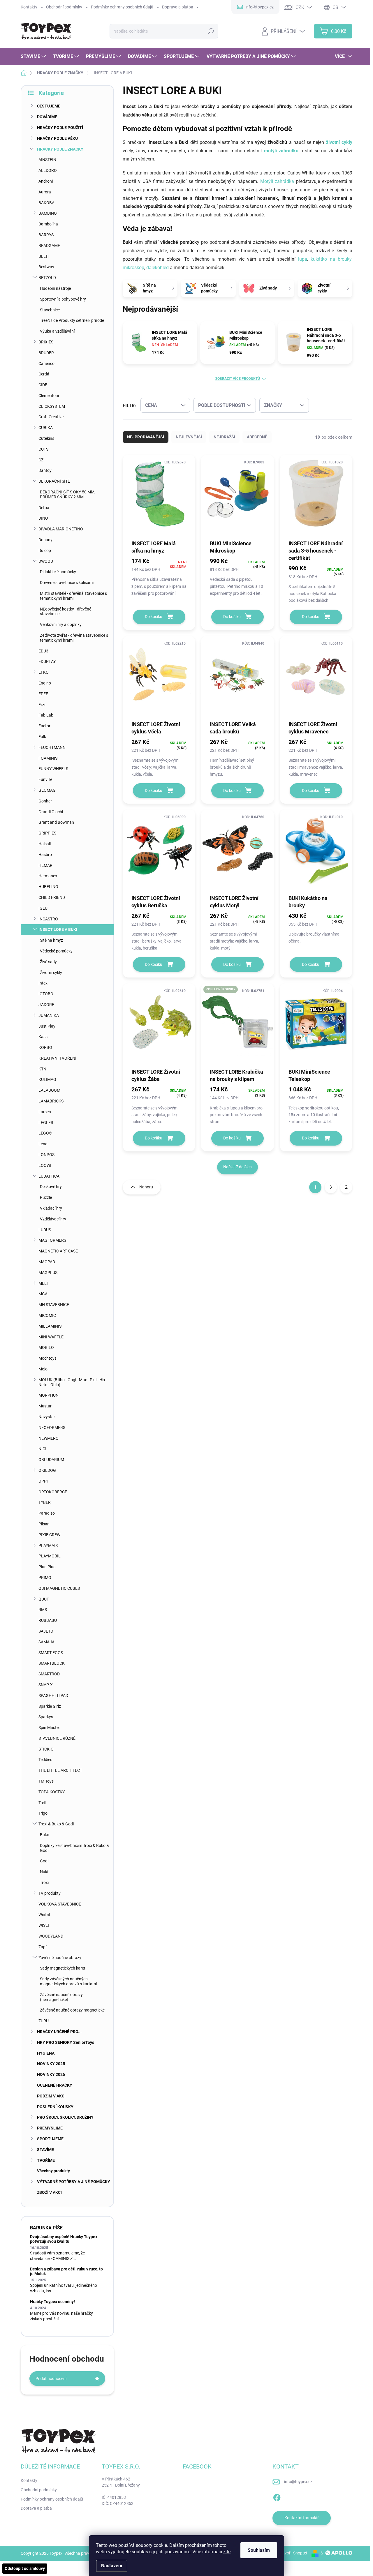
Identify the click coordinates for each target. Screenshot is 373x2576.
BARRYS (46, 235)
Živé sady (48, 962)
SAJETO (46, 1631)
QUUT (44, 1599)
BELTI (44, 256)
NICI (42, 1449)
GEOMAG (47, 790)
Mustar (45, 1406)
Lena (43, 1144)
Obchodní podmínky (64, 7)
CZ (41, 460)
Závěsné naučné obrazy (60, 1958)
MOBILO (46, 1347)
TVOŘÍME (46, 2160)
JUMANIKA (49, 1015)
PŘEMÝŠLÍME (50, 2128)
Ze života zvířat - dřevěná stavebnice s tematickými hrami (74, 638)
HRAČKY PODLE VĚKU (57, 138)
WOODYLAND (51, 1936)
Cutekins (46, 438)
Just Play (47, 1026)
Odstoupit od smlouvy (25, 2568)
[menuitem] (34, 57)
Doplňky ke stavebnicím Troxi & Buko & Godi (74, 1848)
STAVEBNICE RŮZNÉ (57, 1738)
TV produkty (50, 1893)
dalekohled (158, 268)
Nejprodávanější (146, 437)
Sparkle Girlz (50, 1706)
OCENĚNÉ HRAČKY (55, 2085)
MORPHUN (49, 1395)
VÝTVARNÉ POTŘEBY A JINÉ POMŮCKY (74, 2182)
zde (227, 2552)
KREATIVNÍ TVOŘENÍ (57, 1058)
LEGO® (45, 1133)
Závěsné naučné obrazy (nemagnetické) (61, 1997)
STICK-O (46, 1749)
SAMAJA (46, 1642)
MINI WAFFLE (51, 1337)
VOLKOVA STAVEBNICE (60, 1904)
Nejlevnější (189, 437)
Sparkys (46, 1717)
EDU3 (43, 651)
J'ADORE (46, 1005)
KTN (42, 1069)
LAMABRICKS (51, 1101)
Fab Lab (46, 715)
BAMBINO (48, 213)
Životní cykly (51, 973)
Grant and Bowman (56, 822)
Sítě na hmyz (51, 940)
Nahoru (146, 1187)
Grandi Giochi (51, 812)
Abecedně (257, 437)
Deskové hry (51, 1187)
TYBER (45, 1502)
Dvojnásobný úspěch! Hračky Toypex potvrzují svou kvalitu (64, 2239)
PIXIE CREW (49, 1535)
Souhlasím (259, 2550)
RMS (43, 1610)
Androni (46, 181)
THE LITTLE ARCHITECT (60, 1770)
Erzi (42, 705)
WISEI (44, 1925)
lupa (303, 259)
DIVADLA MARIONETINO (61, 529)
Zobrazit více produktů (238, 379)
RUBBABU (48, 1620)
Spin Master (49, 1728)
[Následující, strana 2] (331, 1187)
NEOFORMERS (52, 1428)
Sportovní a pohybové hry (63, 299)
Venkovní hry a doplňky (61, 624)
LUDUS (45, 1230)
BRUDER (46, 353)
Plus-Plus (47, 1567)
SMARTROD (49, 1674)
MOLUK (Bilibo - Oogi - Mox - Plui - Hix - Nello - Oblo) (73, 1382)
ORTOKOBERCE (53, 1492)
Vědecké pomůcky (56, 951)
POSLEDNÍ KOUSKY (55, 2107)
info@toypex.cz (298, 2482)
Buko (45, 1835)
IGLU (43, 908)
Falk (42, 737)
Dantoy (45, 470)
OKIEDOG (47, 1470)
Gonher (45, 801)
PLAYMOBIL (50, 1556)
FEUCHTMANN (52, 747)
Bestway (46, 267)
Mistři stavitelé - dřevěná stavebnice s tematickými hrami (73, 596)
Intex (43, 983)
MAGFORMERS (52, 1240)
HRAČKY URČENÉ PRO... (59, 2032)
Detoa (44, 508)
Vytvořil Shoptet (293, 2553)
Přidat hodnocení (51, 2379)
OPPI (43, 1481)
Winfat (44, 1915)
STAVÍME (45, 2150)
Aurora (45, 192)
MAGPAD (47, 1262)
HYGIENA (46, 2053)
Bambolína (48, 224)
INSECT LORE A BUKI (58, 929)
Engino (45, 683)
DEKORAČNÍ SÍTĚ (54, 481)
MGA (43, 1294)
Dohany (45, 540)
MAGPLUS (48, 1273)
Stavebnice (50, 310)
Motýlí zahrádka (277, 181)
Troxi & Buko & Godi (56, 1824)
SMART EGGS (51, 1653)
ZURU (44, 2021)
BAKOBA (46, 203)
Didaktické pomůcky (58, 572)
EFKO (44, 672)
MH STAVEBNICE (54, 1305)
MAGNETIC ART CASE (58, 1251)
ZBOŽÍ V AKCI (49, 2192)
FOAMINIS (48, 758)
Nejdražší (224, 437)
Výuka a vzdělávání (57, 331)
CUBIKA (46, 428)
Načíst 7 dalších (237, 1167)
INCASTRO (48, 919)
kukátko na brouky (331, 259)
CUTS (43, 449)
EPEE (43, 694)
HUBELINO (48, 887)
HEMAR (45, 865)
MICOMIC (47, 1315)
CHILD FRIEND (52, 897)
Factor (44, 726)
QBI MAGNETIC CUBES (59, 1588)
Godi (44, 1861)
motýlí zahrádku (281, 151)
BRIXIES (46, 342)
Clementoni (49, 396)
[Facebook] (277, 2496)
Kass (43, 1037)
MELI (43, 1283)
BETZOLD (47, 278)
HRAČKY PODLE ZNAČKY (60, 149)
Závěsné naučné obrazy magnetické (72, 2010)
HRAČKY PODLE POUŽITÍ (60, 128)
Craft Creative (51, 417)
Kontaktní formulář (302, 2518)
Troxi (44, 1882)
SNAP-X (46, 1685)
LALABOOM (49, 1090)
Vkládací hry (51, 1208)
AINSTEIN (47, 160)
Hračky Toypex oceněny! (52, 2302)
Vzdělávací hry (53, 1219)
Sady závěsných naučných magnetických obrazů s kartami (68, 1981)
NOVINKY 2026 (51, 2074)
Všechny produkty (53, 2171)
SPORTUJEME (50, 2139)
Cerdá (44, 374)
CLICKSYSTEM (52, 406)
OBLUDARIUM (51, 1460)
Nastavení (112, 2566)
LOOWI (45, 1165)
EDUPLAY (47, 661)
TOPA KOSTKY (52, 1792)
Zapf (43, 1947)
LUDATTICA (49, 1176)
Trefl (42, 1803)
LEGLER (46, 1123)
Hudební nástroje (55, 288)
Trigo (43, 1813)
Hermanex (48, 876)
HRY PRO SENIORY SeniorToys (66, 2042)
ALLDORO (48, 170)
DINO (43, 518)
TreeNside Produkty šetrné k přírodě (72, 320)
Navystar (47, 1417)
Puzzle (46, 1197)
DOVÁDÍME (47, 117)
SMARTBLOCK (52, 1663)
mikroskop (133, 268)
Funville (45, 779)
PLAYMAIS (48, 1545)
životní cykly (338, 142)
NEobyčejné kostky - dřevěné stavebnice (66, 612)
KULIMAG (47, 1079)
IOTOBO (46, 994)
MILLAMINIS (50, 1326)
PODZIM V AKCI (51, 2096)
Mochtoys (47, 1358)
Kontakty (29, 7)
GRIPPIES (47, 833)
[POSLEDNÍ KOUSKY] (237, 1025)
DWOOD (46, 561)
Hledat (211, 31)
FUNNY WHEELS (53, 769)
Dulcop (45, 551)
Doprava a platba (178, 7)
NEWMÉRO (49, 1438)
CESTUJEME (49, 106)
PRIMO (45, 1578)
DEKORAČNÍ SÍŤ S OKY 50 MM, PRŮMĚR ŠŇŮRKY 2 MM (68, 494)
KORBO (45, 1047)
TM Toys (46, 1781)
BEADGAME (49, 246)
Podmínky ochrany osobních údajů (122, 7)
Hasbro (45, 855)
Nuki (44, 1872)
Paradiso (47, 1513)
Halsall (45, 844)
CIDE (43, 385)
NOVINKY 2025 (51, 2064)
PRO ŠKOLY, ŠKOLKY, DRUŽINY (65, 2117)
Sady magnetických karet (63, 1968)
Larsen (45, 1112)
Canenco (46, 364)
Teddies (45, 1760)
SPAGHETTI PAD (53, 1695)
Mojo (43, 1369)
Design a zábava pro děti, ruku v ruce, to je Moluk (66, 2271)
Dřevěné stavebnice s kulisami (67, 583)
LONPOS (46, 1155)
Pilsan (44, 1524)
